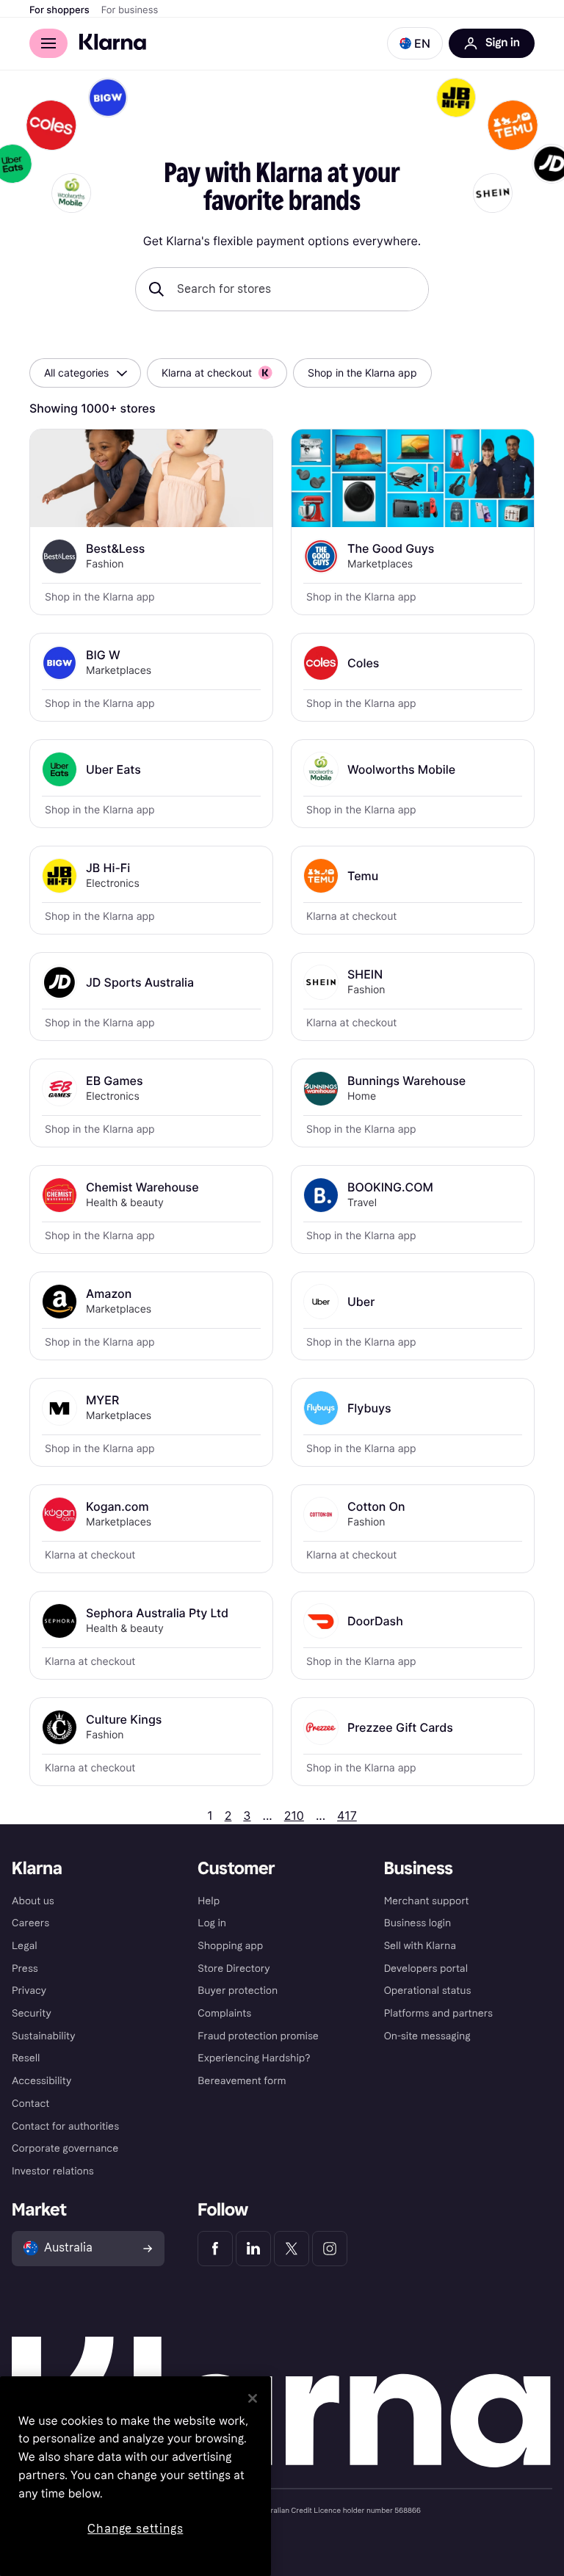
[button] (415, 43)
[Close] (253, 2398)
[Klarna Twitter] (292, 2249)
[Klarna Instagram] (330, 2249)
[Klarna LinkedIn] (253, 2249)
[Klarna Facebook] (215, 2249)
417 (347, 1815)
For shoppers (59, 10)
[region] (135, 2476)
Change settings (135, 2529)
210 (294, 1815)
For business (130, 10)
